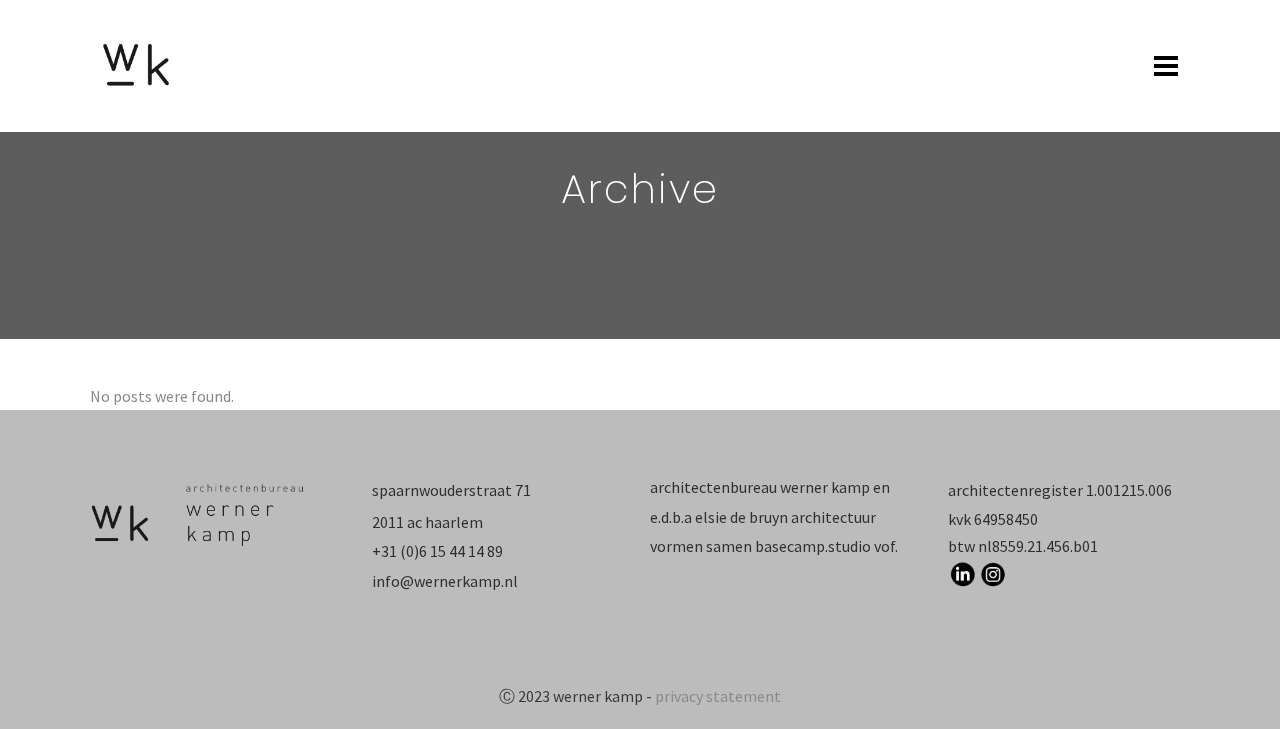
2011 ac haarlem (427, 522)
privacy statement (718, 696)
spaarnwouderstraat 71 (451, 490)
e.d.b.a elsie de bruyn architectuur (763, 517)
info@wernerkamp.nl (445, 581)
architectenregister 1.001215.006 (1060, 490)
